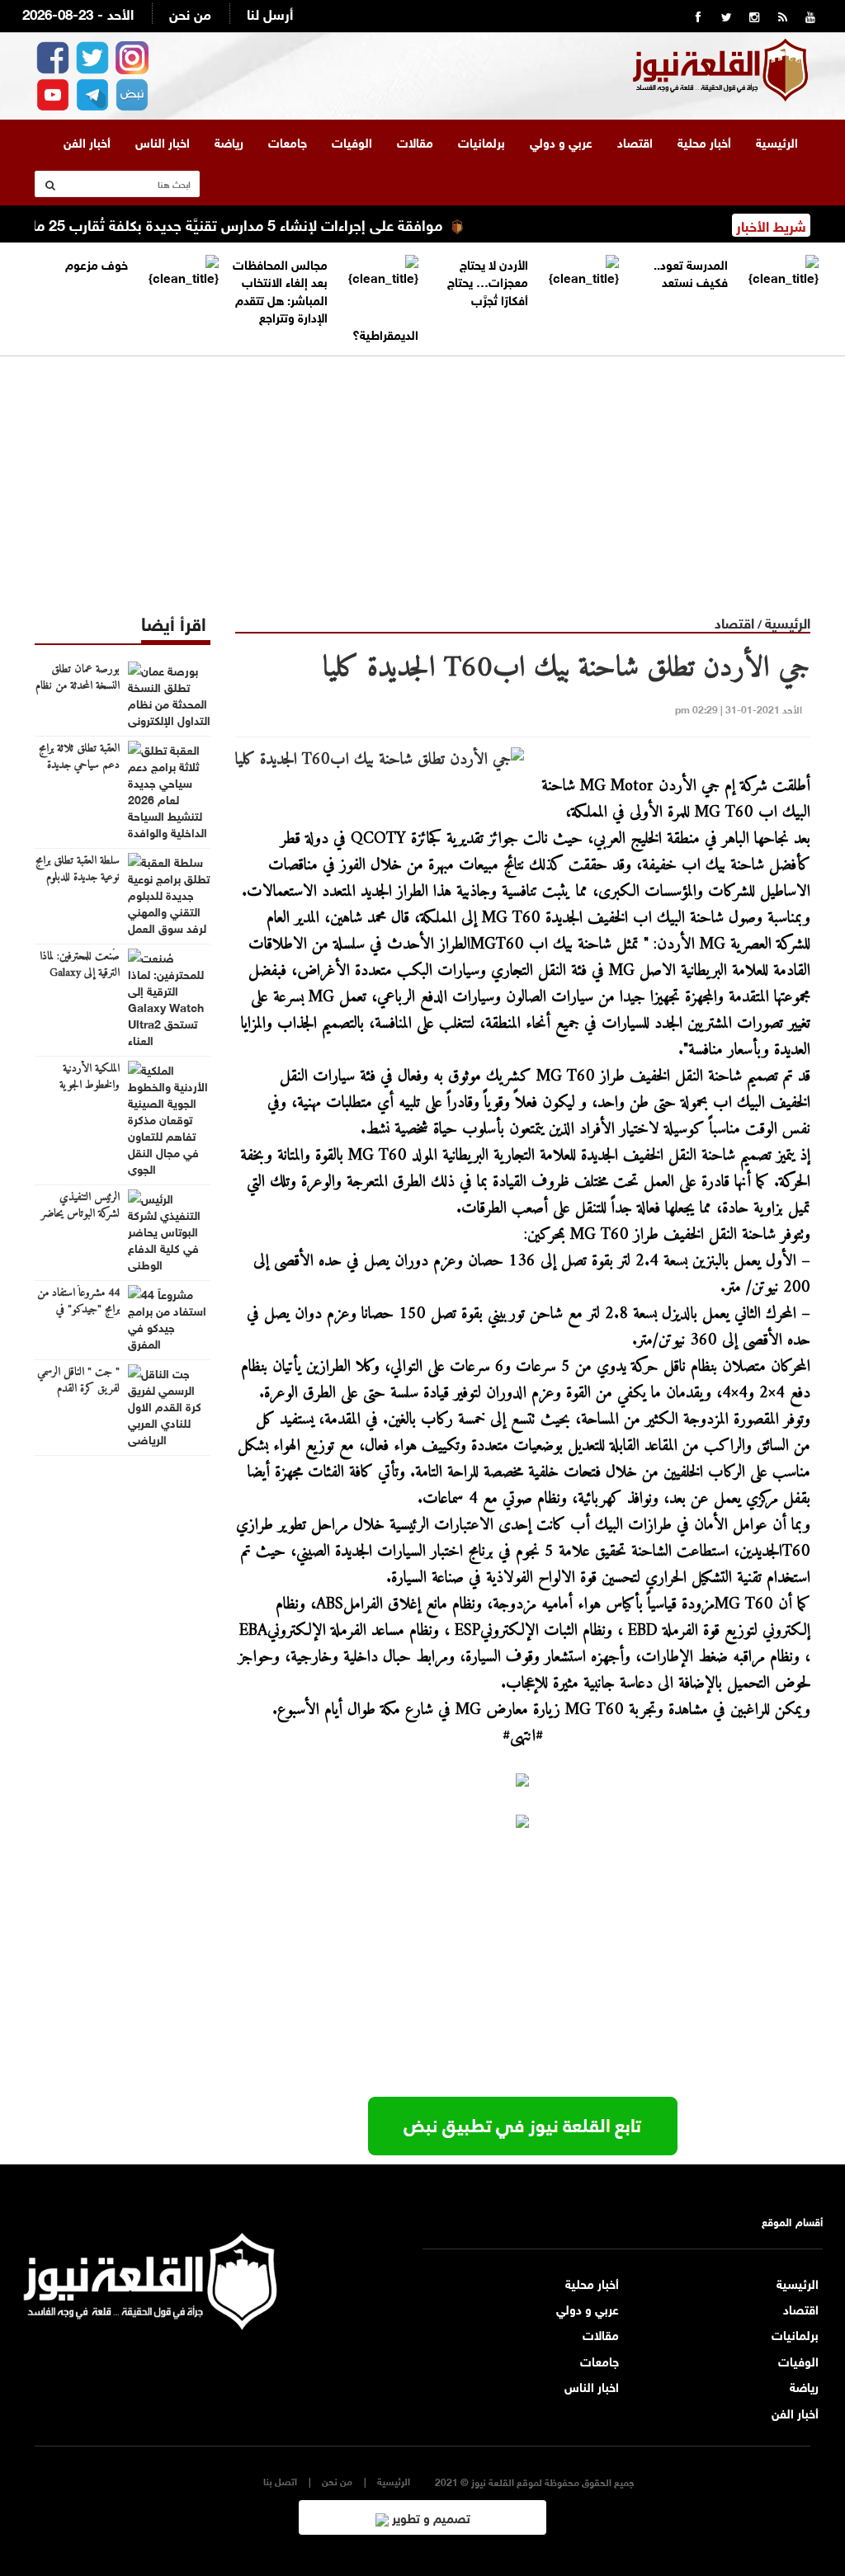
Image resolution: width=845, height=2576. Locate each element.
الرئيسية (777, 141)
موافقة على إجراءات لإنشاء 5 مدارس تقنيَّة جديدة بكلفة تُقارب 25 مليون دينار (250, 224)
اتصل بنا (280, 2481)
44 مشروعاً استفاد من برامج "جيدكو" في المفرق (78, 1310)
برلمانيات (482, 141)
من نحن (190, 13)
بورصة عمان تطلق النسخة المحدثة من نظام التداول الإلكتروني (78, 686)
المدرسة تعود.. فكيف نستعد (691, 272)
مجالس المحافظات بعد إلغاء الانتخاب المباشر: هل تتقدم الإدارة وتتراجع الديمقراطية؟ (326, 299)
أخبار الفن (87, 141)
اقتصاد (635, 141)
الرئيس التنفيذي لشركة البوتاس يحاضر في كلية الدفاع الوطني (80, 1214)
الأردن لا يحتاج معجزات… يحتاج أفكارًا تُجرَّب (488, 281)
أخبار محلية (704, 141)
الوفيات (352, 141)
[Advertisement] (422, 472)
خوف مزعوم (97, 263)
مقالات (415, 141)
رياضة (229, 141)
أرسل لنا (270, 13)
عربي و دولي (561, 141)
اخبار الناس (163, 141)
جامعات (288, 141)
